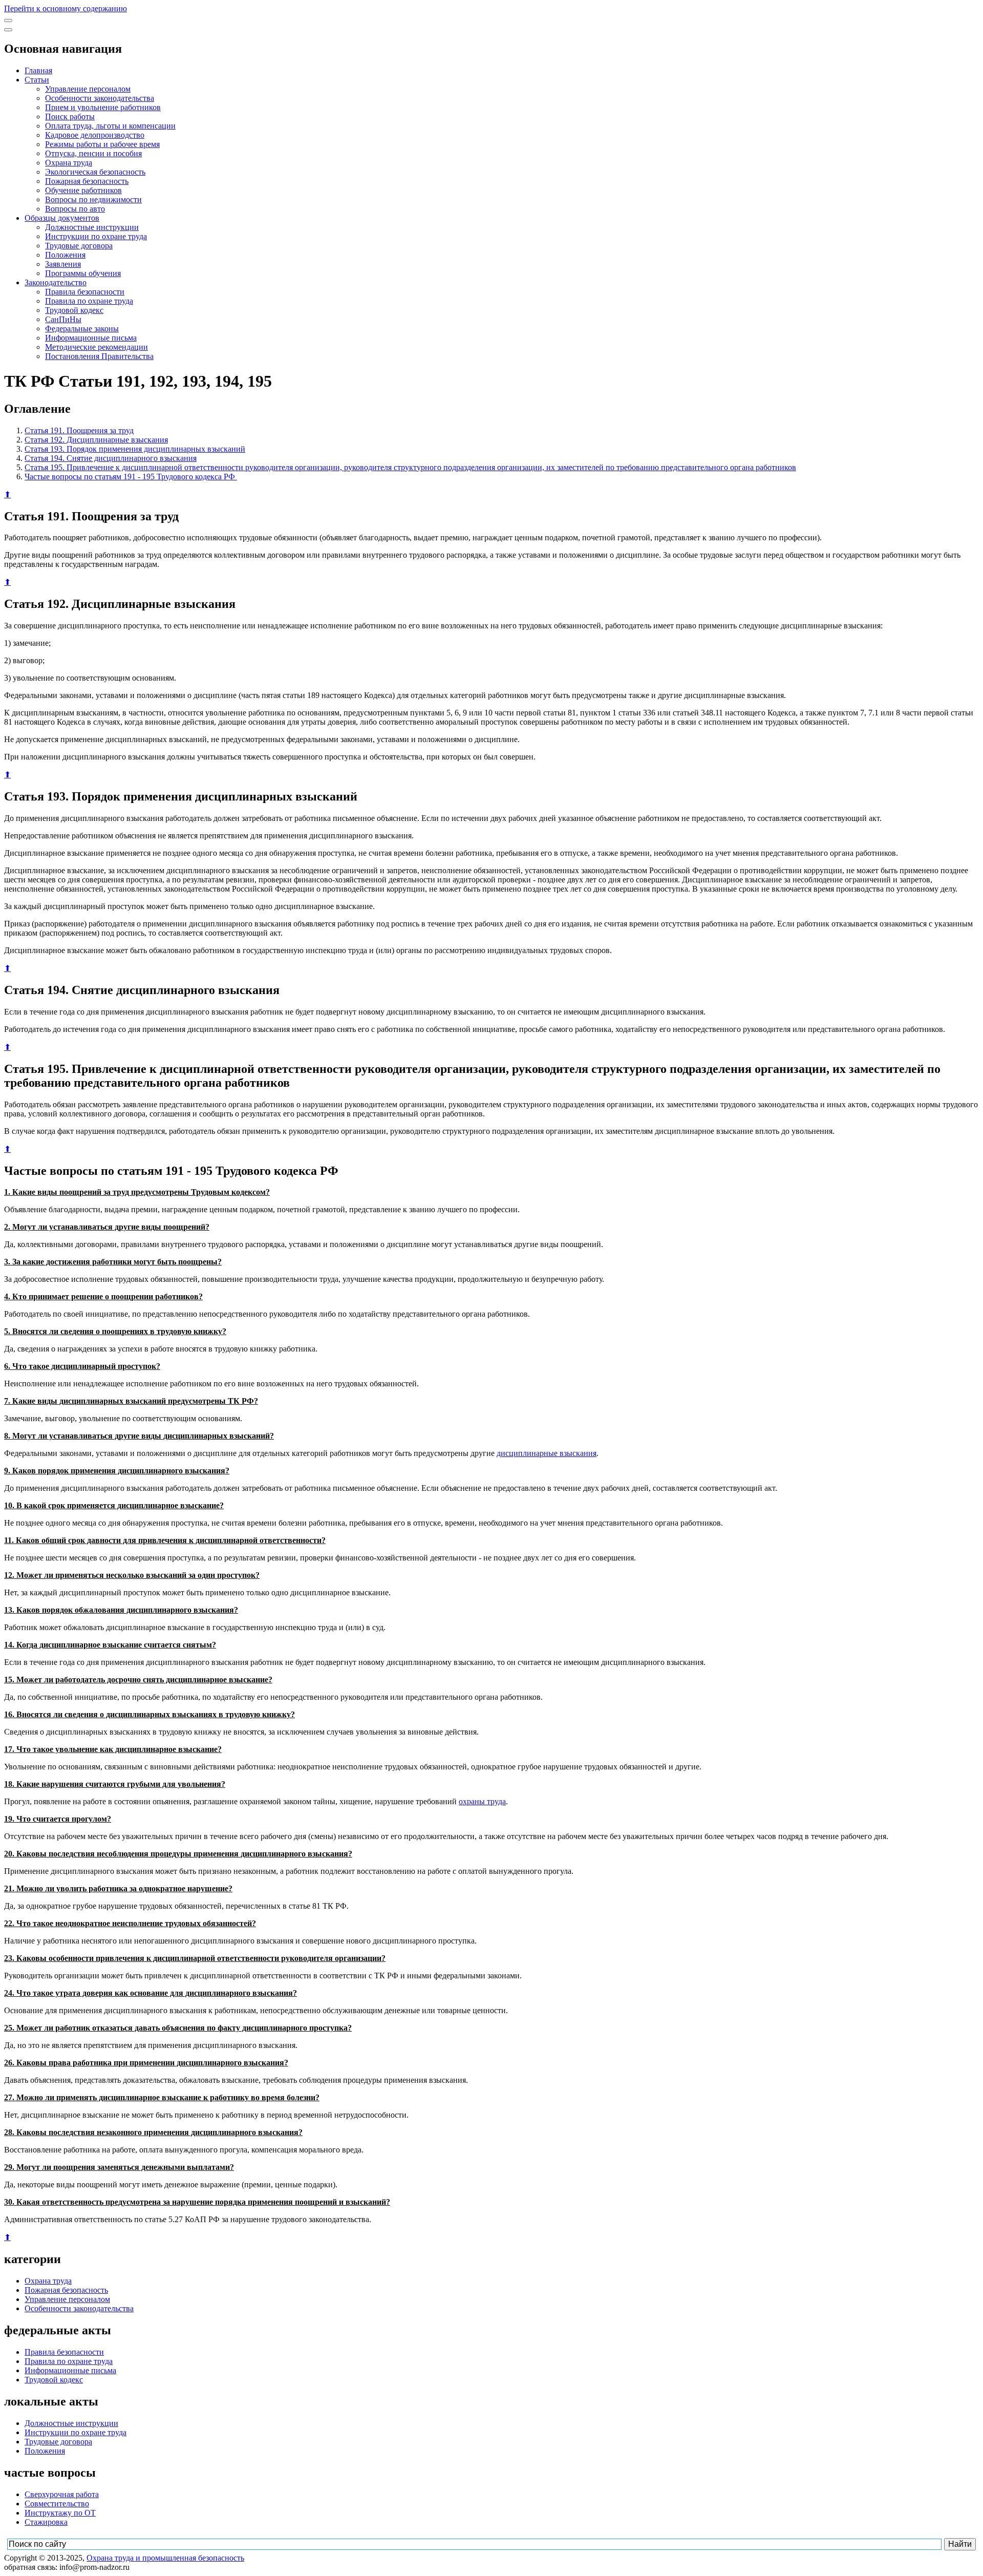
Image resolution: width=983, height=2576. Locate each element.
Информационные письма (91, 338)
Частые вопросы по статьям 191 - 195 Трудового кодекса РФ (131, 477)
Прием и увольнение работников (103, 107)
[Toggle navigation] (8, 20)
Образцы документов (62, 218)
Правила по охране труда (89, 301)
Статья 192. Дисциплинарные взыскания (96, 440)
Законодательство (56, 282)
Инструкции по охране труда (96, 236)
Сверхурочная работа (62, 2494)
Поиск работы (70, 117)
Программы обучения (83, 273)
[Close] (8, 30)
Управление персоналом (88, 89)
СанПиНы (63, 319)
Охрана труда (69, 163)
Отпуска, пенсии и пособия (93, 153)
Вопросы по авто (75, 209)
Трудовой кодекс (74, 310)
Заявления (63, 264)
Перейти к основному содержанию (66, 8)
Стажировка (46, 2522)
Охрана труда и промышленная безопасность (165, 2558)
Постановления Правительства (99, 356)
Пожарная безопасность (87, 181)
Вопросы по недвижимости (93, 199)
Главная (38, 70)
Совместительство (57, 2504)
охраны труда (482, 1801)
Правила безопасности (85, 292)
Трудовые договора (79, 246)
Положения (65, 255)
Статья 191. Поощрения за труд (79, 430)
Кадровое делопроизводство (95, 135)
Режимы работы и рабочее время (102, 144)
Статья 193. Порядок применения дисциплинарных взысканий (135, 449)
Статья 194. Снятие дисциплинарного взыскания (111, 458)
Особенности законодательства (100, 98)
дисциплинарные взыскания (547, 1453)
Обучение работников (83, 190)
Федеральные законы (82, 329)
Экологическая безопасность (95, 172)
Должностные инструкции (92, 227)
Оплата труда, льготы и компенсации (110, 126)
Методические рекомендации (97, 347)
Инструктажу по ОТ (60, 2513)
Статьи (37, 80)
